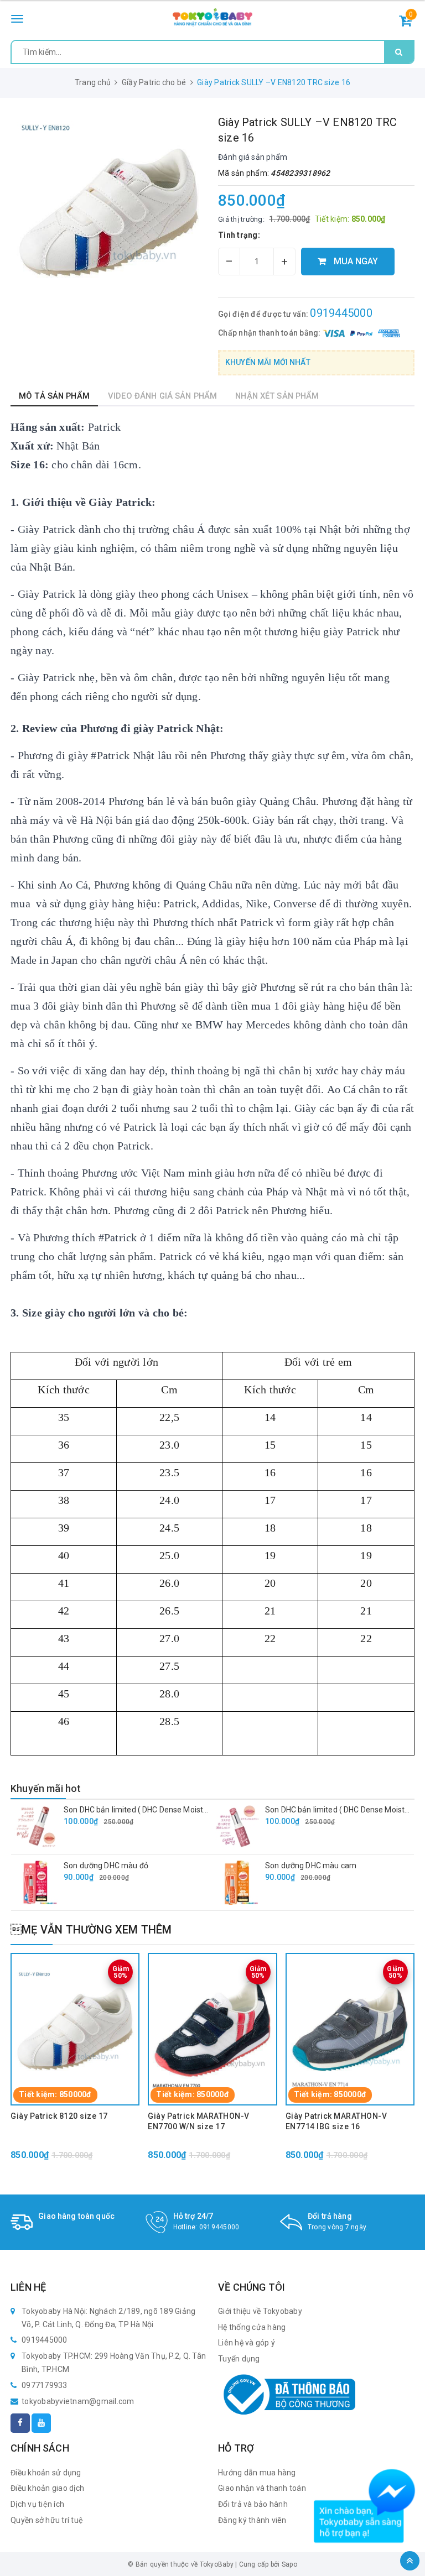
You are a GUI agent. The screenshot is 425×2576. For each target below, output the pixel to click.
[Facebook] (20, 2423)
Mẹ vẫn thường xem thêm (91, 1930)
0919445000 (341, 313)
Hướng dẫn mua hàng (257, 2473)
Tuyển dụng (239, 2359)
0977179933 (45, 2385)
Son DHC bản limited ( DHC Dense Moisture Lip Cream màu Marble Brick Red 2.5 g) (209, 1810)
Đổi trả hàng (330, 2216)
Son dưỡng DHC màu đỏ (106, 1866)
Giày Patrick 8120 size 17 (59, 2116)
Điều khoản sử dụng (46, 2473)
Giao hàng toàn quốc (76, 2216)
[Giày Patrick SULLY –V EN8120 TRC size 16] (109, 213)
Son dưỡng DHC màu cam (311, 1866)
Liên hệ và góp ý (247, 2343)
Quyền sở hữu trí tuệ (47, 2520)
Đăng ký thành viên (252, 2520)
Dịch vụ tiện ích (37, 2504)
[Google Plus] (41, 2423)
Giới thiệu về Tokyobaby (260, 2311)
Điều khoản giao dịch (47, 2488)
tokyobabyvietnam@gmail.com (78, 2401)
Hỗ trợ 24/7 (193, 2216)
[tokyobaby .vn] (213, 17)
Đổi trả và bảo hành (253, 2504)
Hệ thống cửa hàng (252, 2327)
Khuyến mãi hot (46, 1788)
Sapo (289, 2564)
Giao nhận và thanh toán (262, 2488)
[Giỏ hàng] (405, 23)
